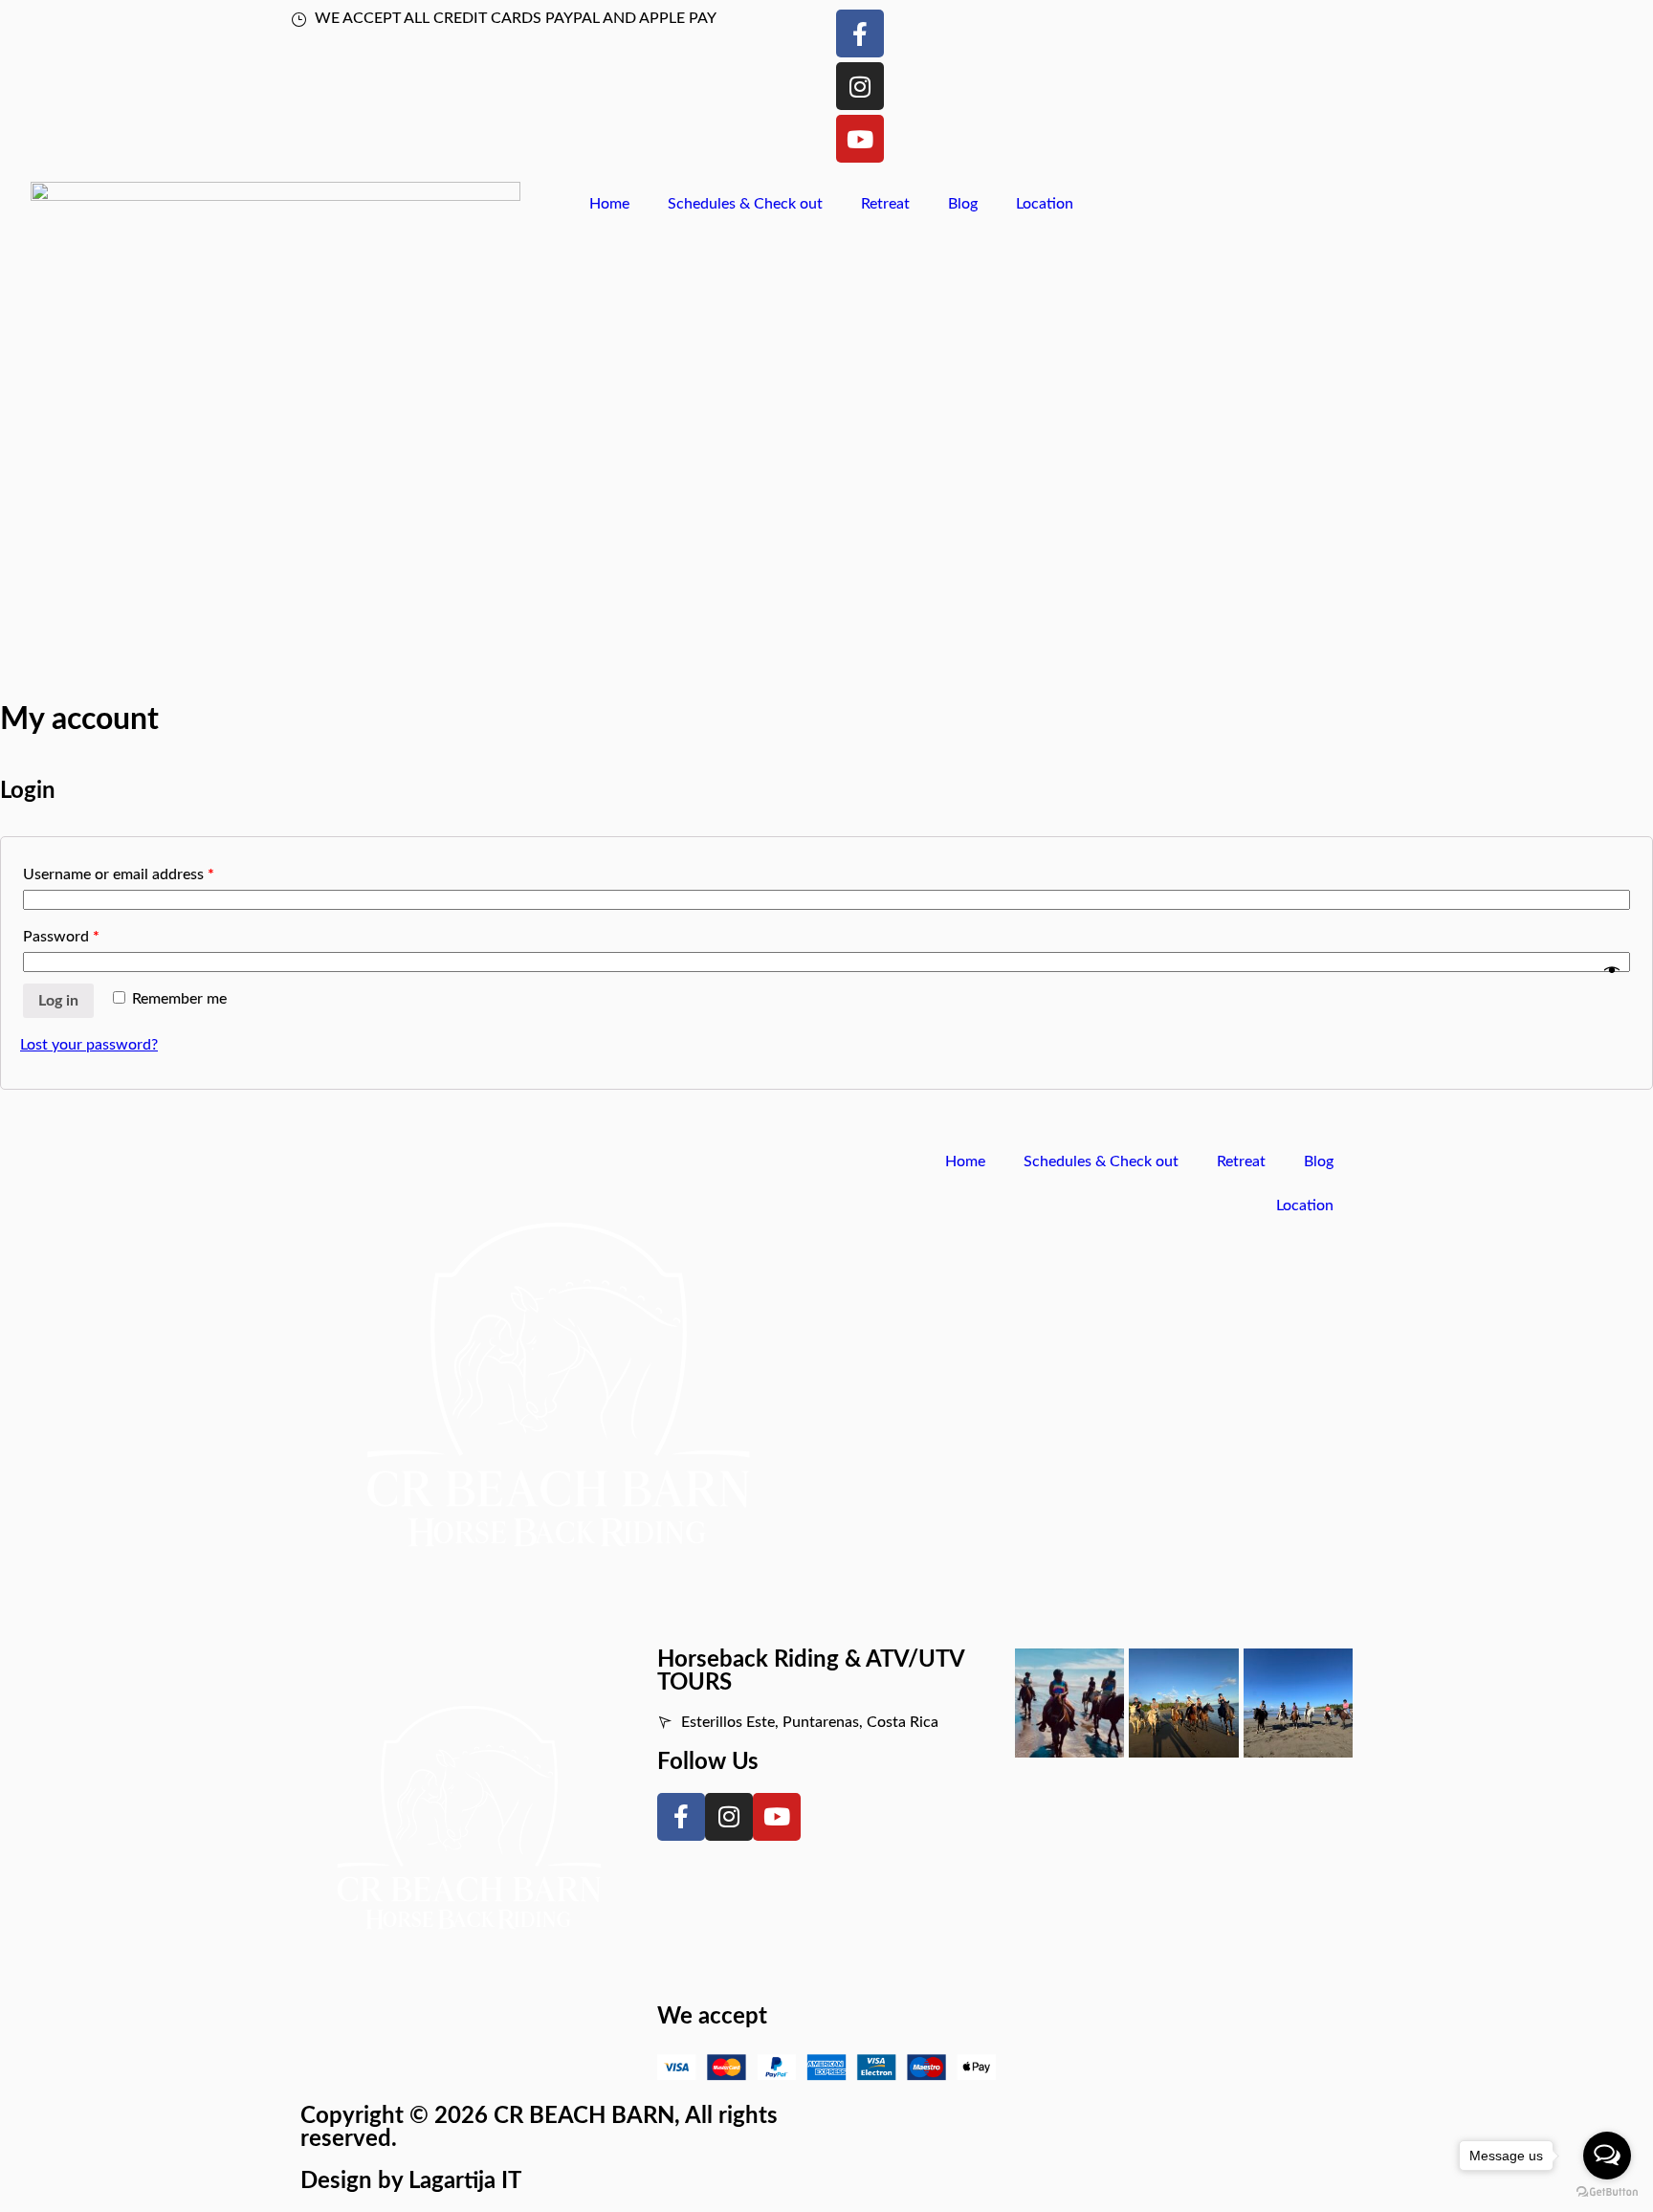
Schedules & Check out (745, 204)
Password (61, 937)
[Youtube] (860, 139)
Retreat (885, 204)
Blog (963, 204)
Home (609, 204)
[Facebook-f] (860, 33)
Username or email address (119, 874)
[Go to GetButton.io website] (1607, 2192)
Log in (58, 1001)
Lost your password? (89, 1045)
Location (1045, 204)
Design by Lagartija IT (411, 2181)
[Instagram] (860, 86)
